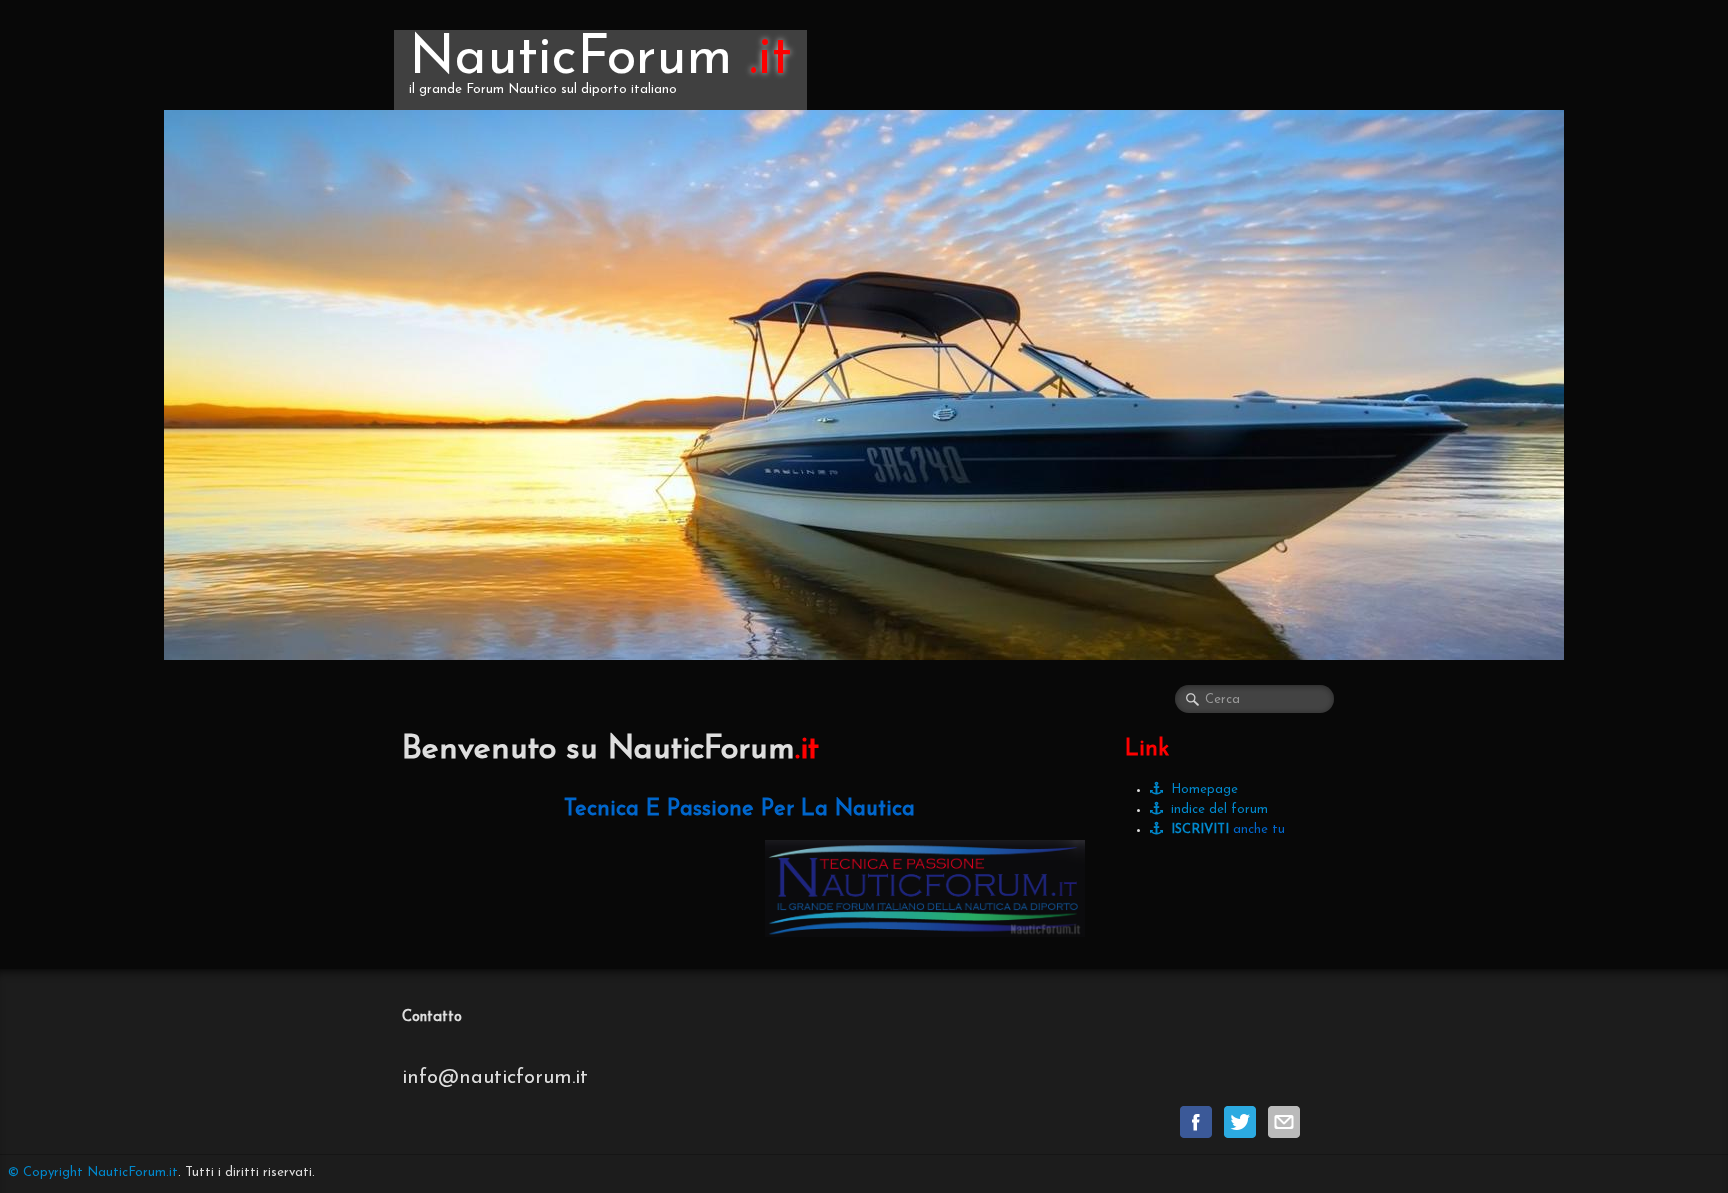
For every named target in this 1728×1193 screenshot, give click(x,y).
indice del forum (1219, 809)
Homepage (1204, 789)
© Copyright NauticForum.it (93, 1172)
